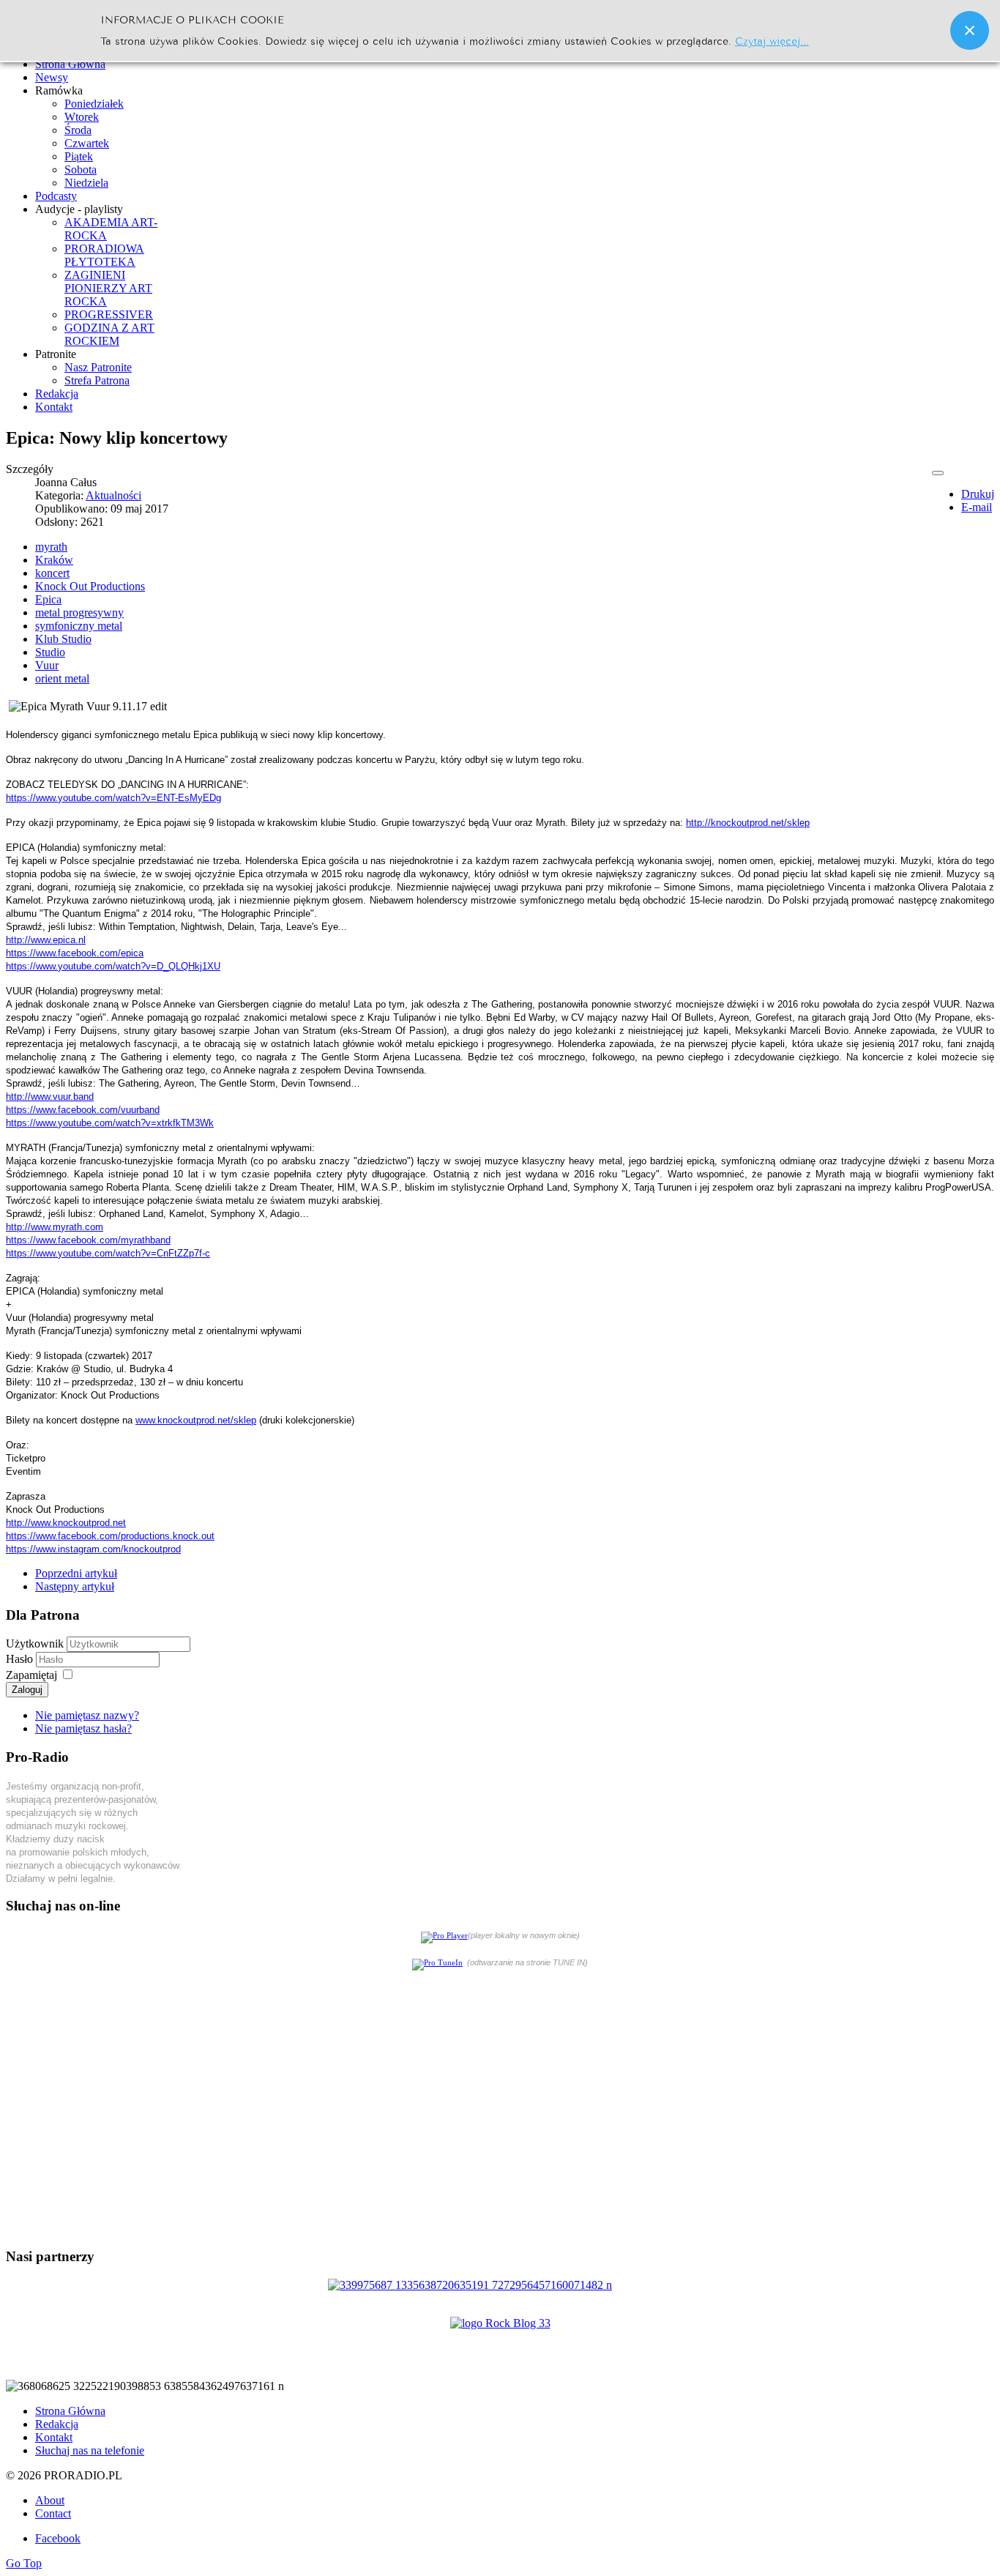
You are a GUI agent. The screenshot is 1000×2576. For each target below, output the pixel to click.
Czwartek (87, 143)
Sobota (81, 170)
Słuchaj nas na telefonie (90, 2450)
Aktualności (113, 495)
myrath (51, 547)
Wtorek (82, 117)
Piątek (79, 156)
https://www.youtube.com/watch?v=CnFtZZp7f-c (108, 1253)
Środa (78, 130)
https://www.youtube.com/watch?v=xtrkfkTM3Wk (110, 1123)
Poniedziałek (94, 104)
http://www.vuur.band (50, 1097)
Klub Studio (63, 639)
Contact (53, 2513)
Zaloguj (27, 1690)
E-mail (977, 507)
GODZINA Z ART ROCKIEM (109, 334)
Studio (50, 652)
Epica (48, 599)
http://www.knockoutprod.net (66, 1523)
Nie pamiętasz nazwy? (87, 1715)
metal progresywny (79, 613)
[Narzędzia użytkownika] (938, 473)
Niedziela (86, 183)
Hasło (21, 1659)
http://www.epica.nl (46, 940)
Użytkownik (35, 1643)
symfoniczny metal (79, 626)
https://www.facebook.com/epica (75, 953)
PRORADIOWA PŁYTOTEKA (104, 255)
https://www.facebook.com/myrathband (88, 1240)
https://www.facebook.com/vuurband (83, 1110)
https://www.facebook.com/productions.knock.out (110, 1536)
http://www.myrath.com (55, 1227)
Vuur (47, 665)
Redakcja (57, 2424)
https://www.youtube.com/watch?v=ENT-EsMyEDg (113, 798)
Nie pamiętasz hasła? (83, 1728)
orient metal (62, 678)
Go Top (24, 2563)
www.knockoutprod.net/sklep (196, 1420)
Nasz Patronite (98, 367)
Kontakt (54, 2437)
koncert (52, 573)
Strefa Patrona (97, 380)
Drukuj (978, 494)
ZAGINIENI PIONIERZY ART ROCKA (108, 288)
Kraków (54, 560)
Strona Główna (70, 2411)
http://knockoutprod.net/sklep (748, 823)
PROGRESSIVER (109, 314)
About (50, 2500)
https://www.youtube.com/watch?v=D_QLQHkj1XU (113, 966)
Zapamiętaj (31, 1675)
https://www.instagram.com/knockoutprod (93, 1549)
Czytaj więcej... (772, 40)
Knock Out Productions (90, 586)
